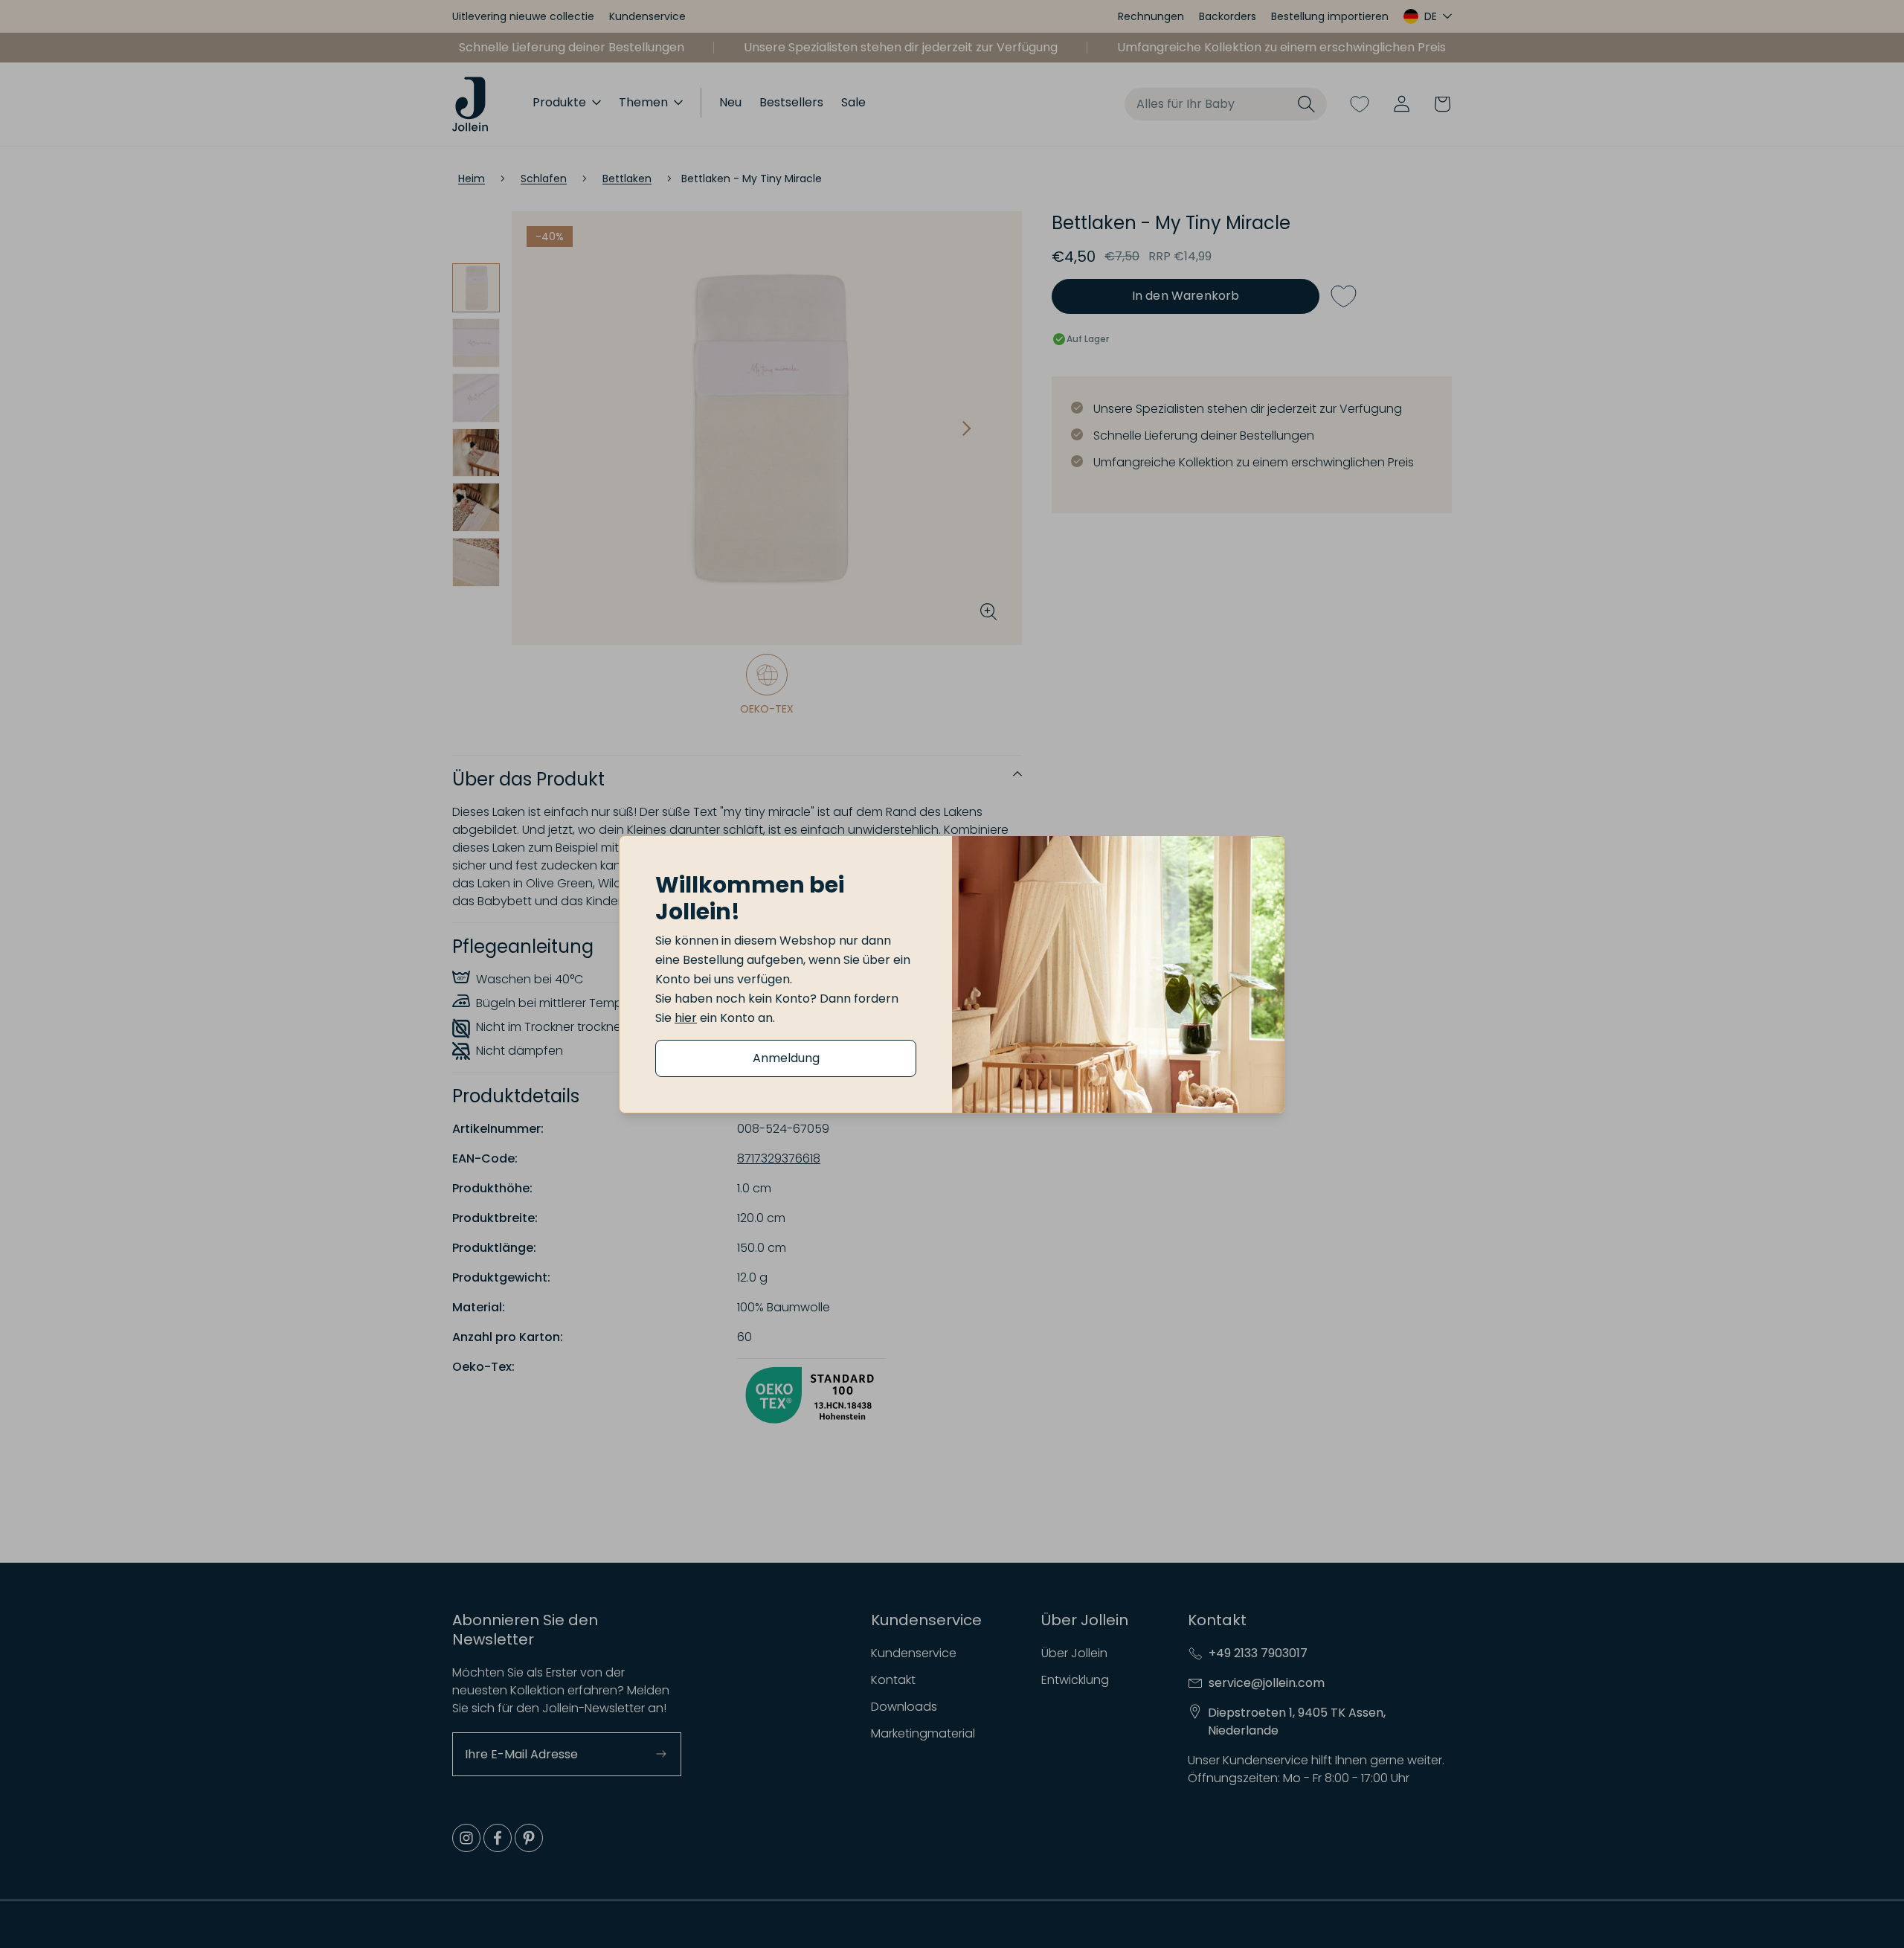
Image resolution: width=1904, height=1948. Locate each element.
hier (686, 1018)
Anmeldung (786, 1058)
